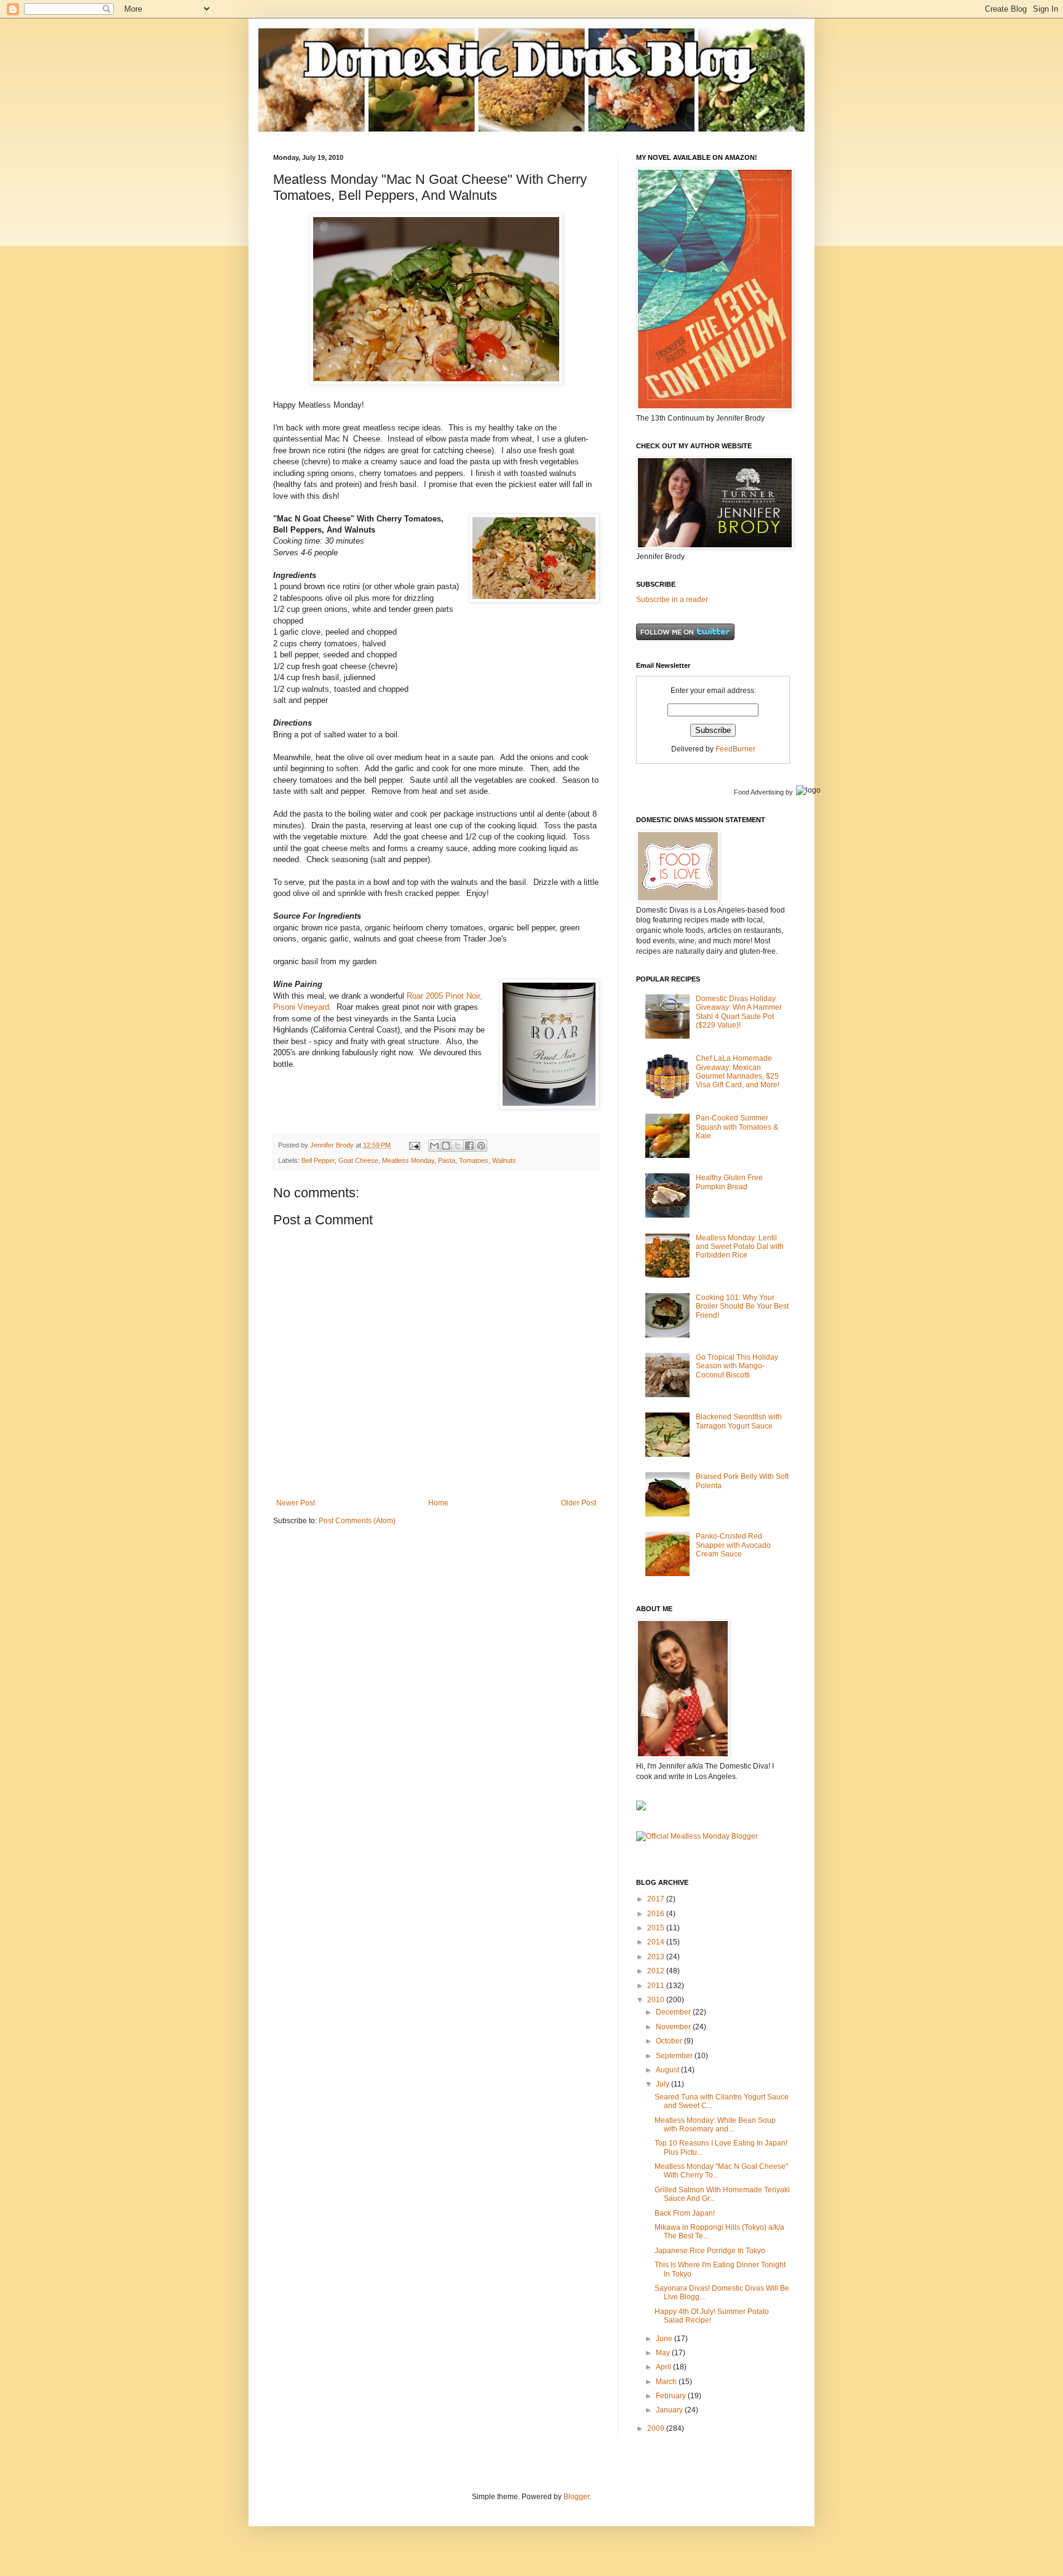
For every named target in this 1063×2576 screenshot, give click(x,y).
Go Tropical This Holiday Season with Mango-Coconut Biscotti (737, 1366)
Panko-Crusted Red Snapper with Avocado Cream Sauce (733, 1545)
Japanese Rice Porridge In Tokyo (710, 2251)
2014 (657, 1942)
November (674, 2027)
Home (438, 1503)
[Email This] (434, 1146)
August (668, 2070)
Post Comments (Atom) (357, 1521)
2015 (657, 1928)
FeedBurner (735, 749)
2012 (657, 1971)
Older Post (579, 1503)
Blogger (576, 2497)
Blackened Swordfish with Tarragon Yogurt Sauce (739, 1421)
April (664, 2367)
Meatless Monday (408, 1160)
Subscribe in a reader (672, 600)
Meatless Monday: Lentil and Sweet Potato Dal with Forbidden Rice (740, 1247)
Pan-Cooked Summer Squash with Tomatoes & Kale (737, 1127)
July (663, 2084)
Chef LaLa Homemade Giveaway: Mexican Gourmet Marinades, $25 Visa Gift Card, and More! (738, 1072)
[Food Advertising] (641, 1808)
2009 (657, 2428)
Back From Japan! (685, 2213)
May (664, 2353)
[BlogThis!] (446, 1146)
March (667, 2382)
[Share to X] (458, 1146)
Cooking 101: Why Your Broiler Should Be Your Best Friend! (742, 1306)
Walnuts (504, 1160)
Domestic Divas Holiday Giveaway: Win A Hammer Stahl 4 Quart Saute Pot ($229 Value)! (739, 1012)
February (672, 2396)
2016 (657, 1914)
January (670, 2410)
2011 (657, 1986)
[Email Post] (414, 1145)
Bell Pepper (318, 1160)
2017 (657, 1899)
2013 (657, 1957)
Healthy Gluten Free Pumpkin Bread (729, 1182)
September (675, 2056)
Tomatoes (474, 1160)
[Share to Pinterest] (481, 1146)
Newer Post (296, 1503)
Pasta (447, 1160)
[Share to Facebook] (469, 1146)
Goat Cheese (358, 1160)
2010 (657, 2000)
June (665, 2339)
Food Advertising (759, 792)
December (674, 2012)
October (670, 2041)
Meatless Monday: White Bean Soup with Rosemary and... (715, 2125)
